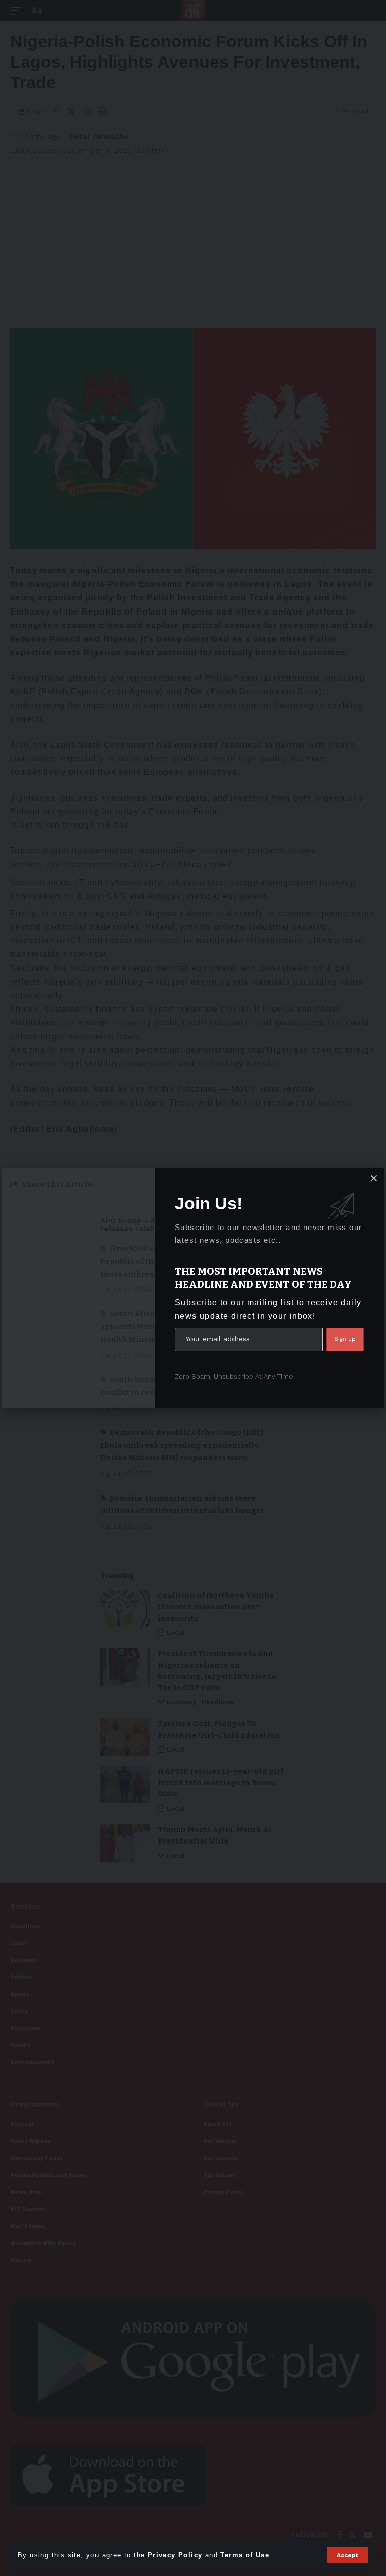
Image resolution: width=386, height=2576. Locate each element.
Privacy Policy (175, 2555)
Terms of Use (245, 2555)
